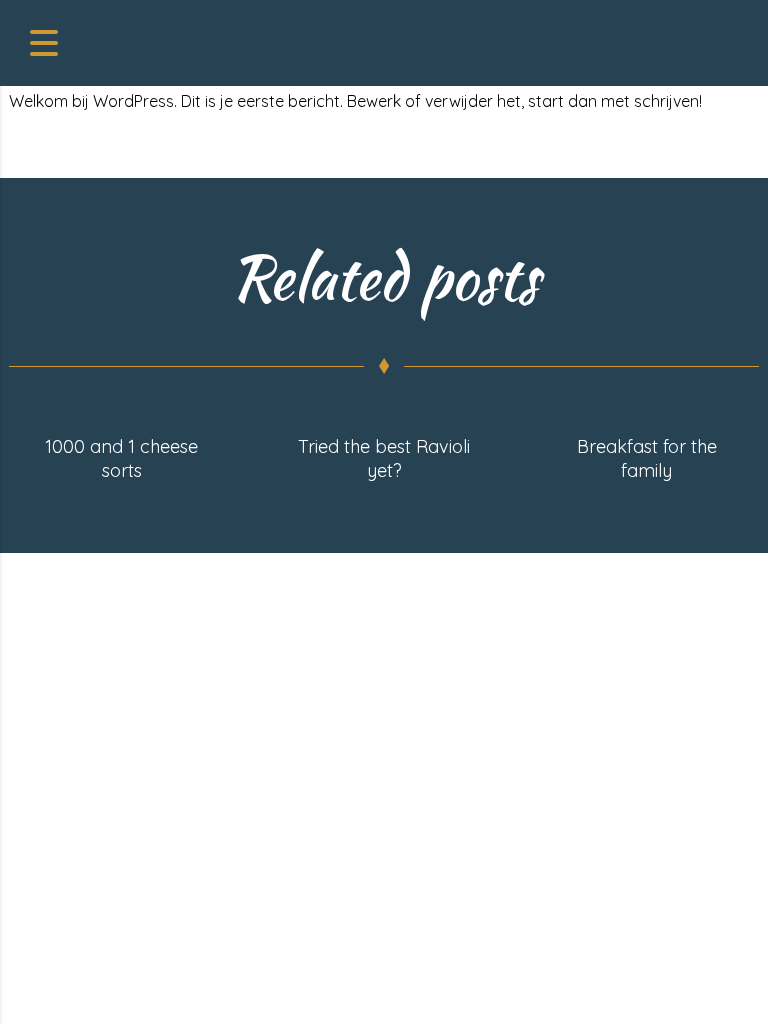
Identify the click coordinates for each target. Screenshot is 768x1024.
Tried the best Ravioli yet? (384, 458)
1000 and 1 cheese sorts (121, 458)
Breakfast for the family (647, 458)
